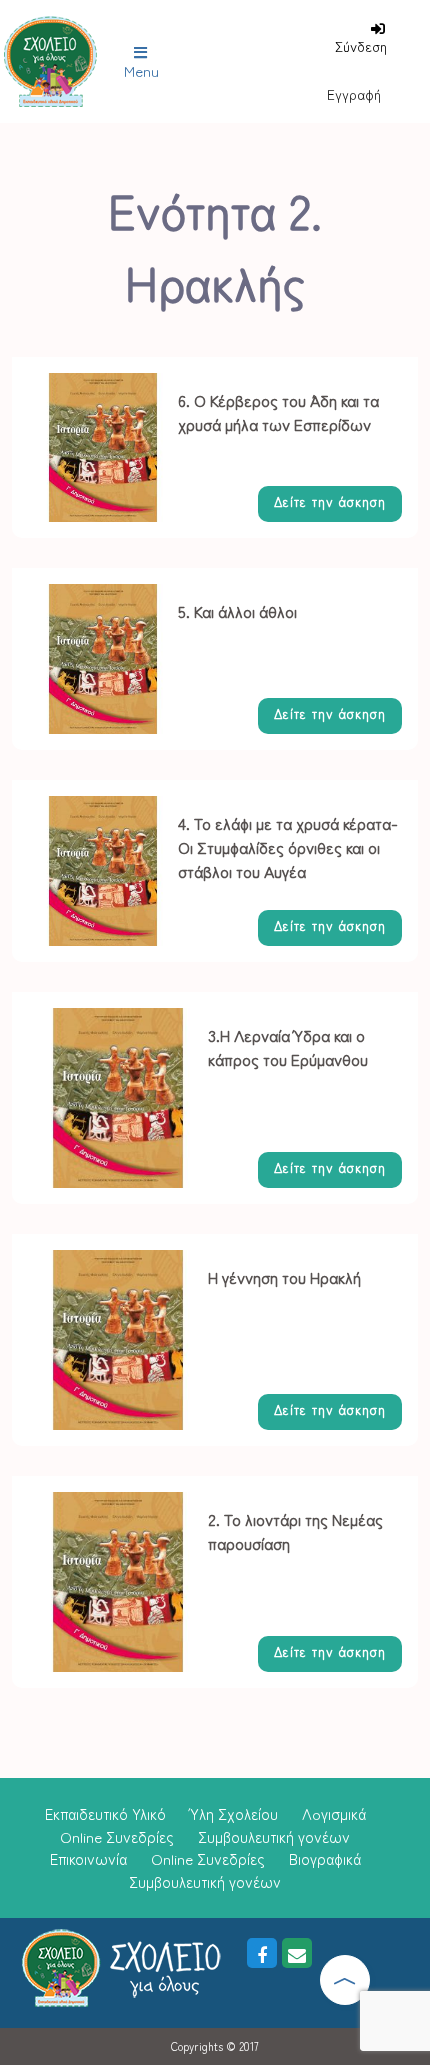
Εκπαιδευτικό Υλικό (105, 1813)
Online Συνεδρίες (117, 1836)
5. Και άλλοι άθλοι (237, 611)
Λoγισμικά (334, 1813)
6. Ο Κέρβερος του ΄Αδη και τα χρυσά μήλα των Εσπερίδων (278, 412)
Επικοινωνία (88, 1858)
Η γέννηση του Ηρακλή (284, 1277)
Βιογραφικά (325, 1858)
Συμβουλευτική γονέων (274, 1836)
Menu (141, 70)
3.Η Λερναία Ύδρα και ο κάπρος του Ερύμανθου (288, 1047)
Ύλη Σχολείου (234, 1813)
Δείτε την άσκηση (330, 501)
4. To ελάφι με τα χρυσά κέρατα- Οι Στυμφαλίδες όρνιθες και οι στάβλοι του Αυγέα (288, 847)
